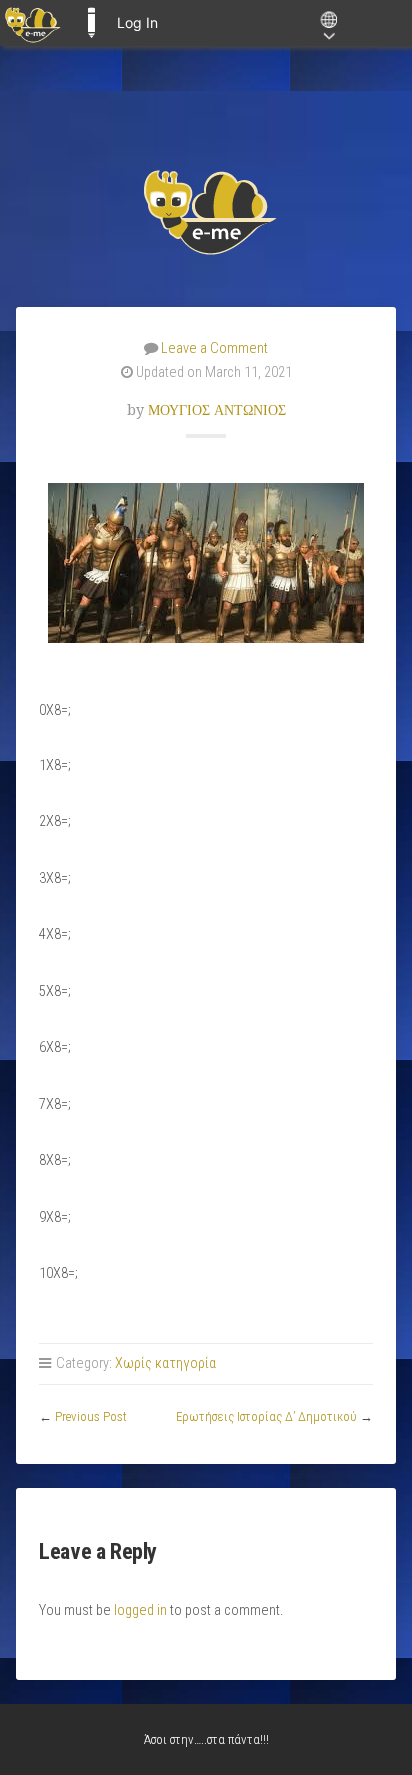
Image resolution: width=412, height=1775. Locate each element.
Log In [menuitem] (137, 22)
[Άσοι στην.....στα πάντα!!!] (206, 211)
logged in (140, 1610)
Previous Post (91, 1416)
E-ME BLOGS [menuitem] (91, 23)
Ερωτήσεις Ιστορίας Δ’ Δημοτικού (266, 1416)
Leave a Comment (214, 348)
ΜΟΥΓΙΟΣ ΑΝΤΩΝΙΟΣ (217, 410)
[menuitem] (32, 23)
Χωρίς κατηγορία (165, 1363)
